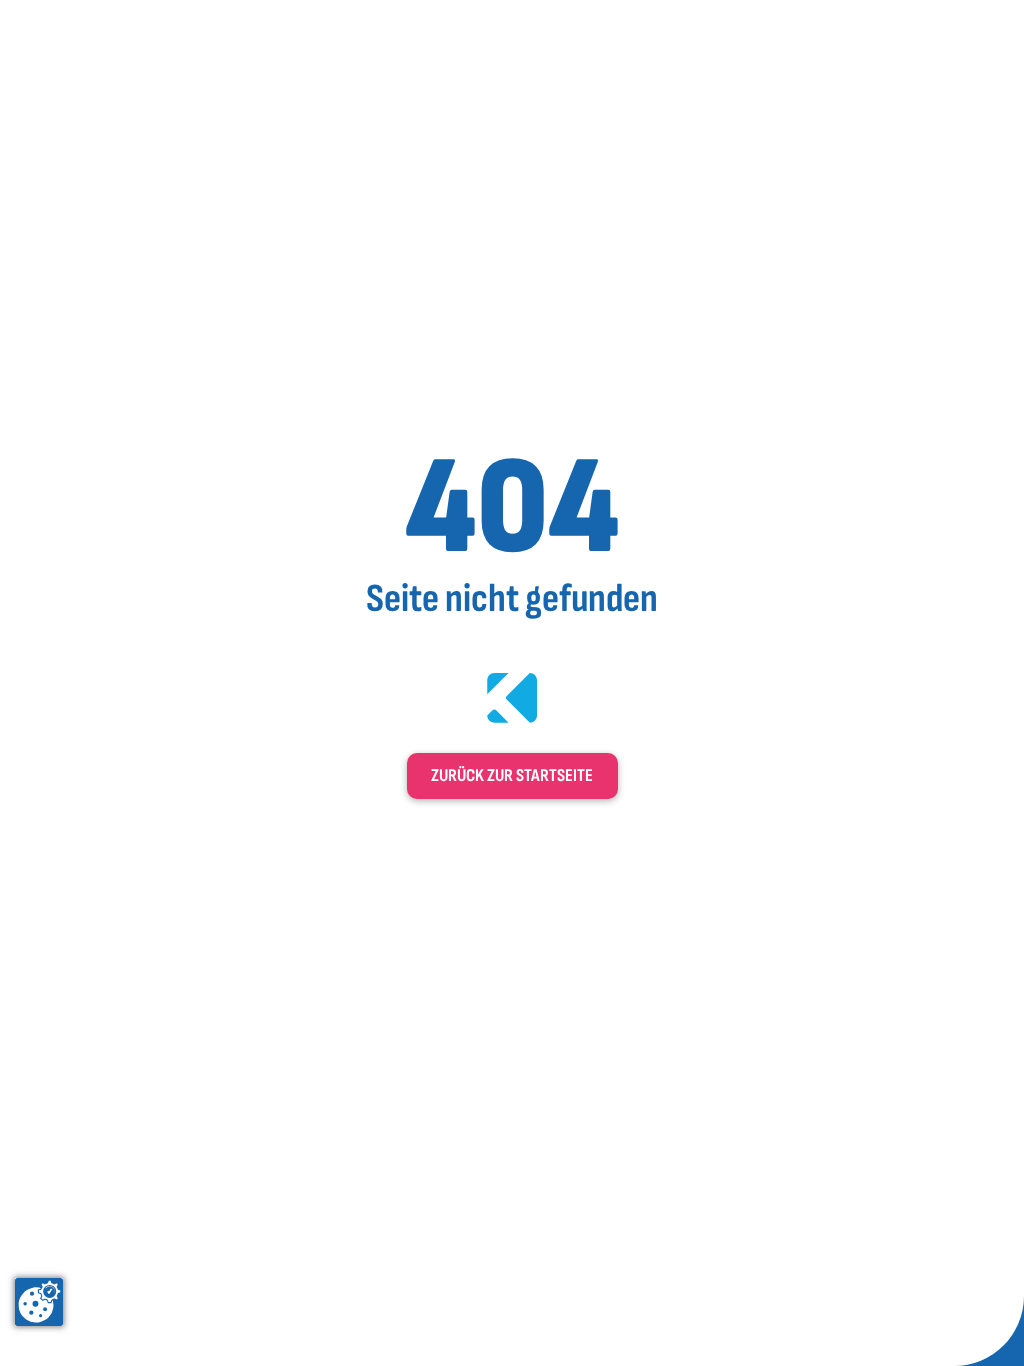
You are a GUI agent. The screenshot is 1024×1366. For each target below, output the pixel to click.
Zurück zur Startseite (512, 775)
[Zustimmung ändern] (39, 1302)
